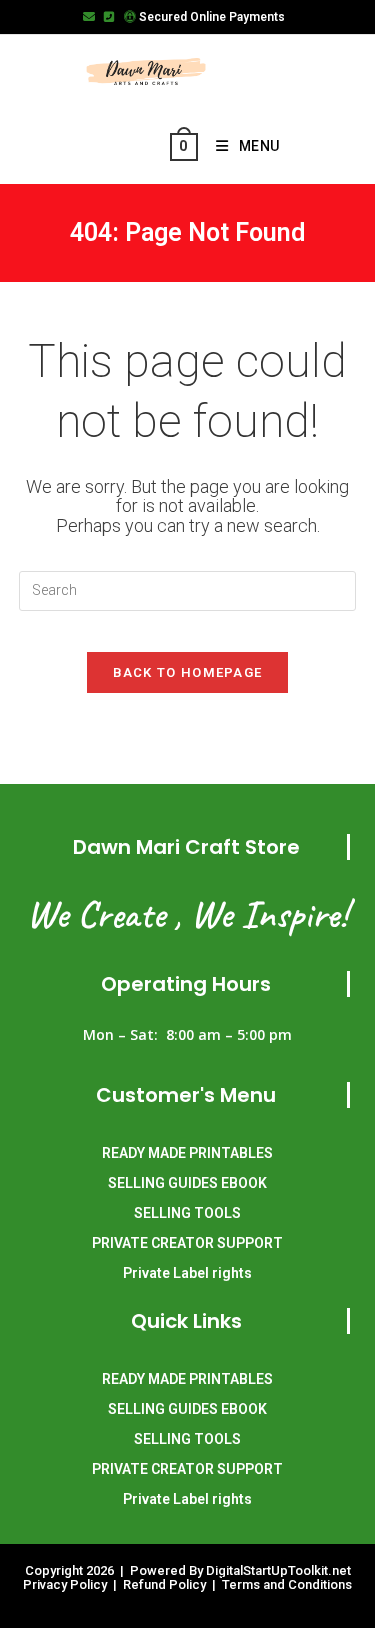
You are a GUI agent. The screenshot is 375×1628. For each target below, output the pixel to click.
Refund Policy (166, 1584)
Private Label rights (187, 1273)
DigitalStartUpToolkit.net (278, 1570)
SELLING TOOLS (187, 1213)
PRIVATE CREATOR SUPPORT (187, 1243)
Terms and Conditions (287, 1584)
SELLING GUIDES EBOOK (187, 1183)
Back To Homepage (188, 672)
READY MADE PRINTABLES (187, 1153)
